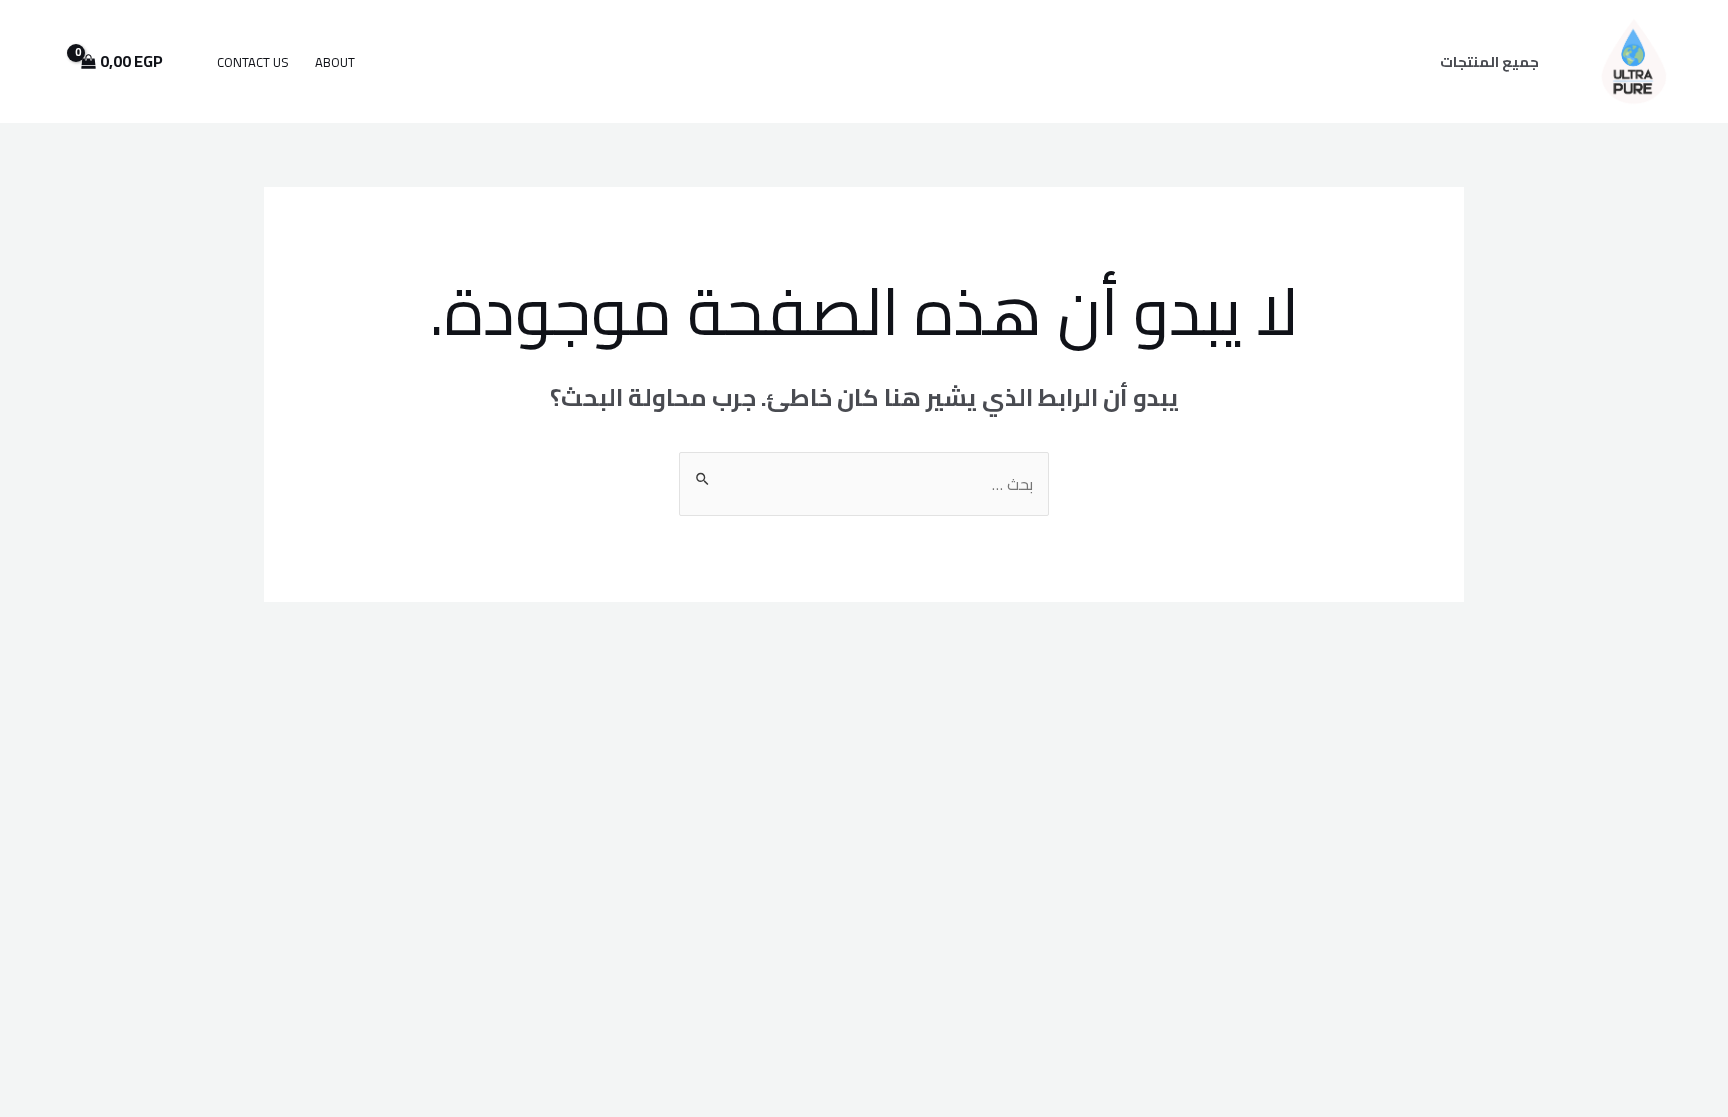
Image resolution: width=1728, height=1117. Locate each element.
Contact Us (253, 62)
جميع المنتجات (1489, 61)
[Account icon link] (44, 61)
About (335, 62)
